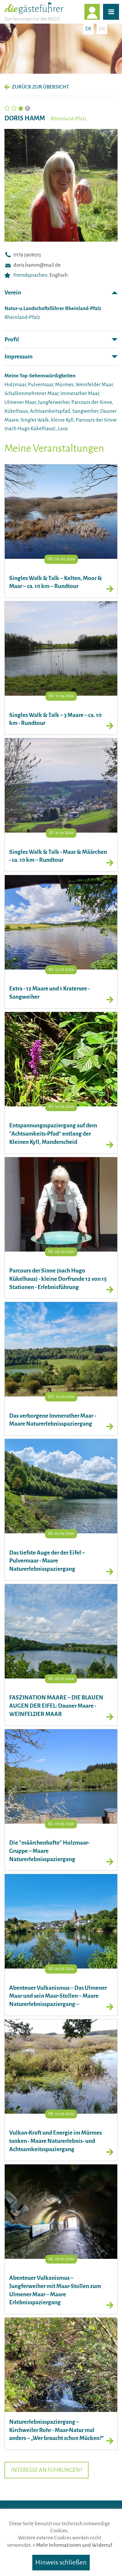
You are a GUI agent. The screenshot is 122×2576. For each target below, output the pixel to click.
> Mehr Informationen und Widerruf (72, 2545)
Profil (12, 339)
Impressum (19, 357)
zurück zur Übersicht (40, 87)
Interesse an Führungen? (46, 2470)
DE (88, 29)
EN (102, 29)
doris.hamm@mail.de (37, 265)
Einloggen (99, 12)
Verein (13, 293)
